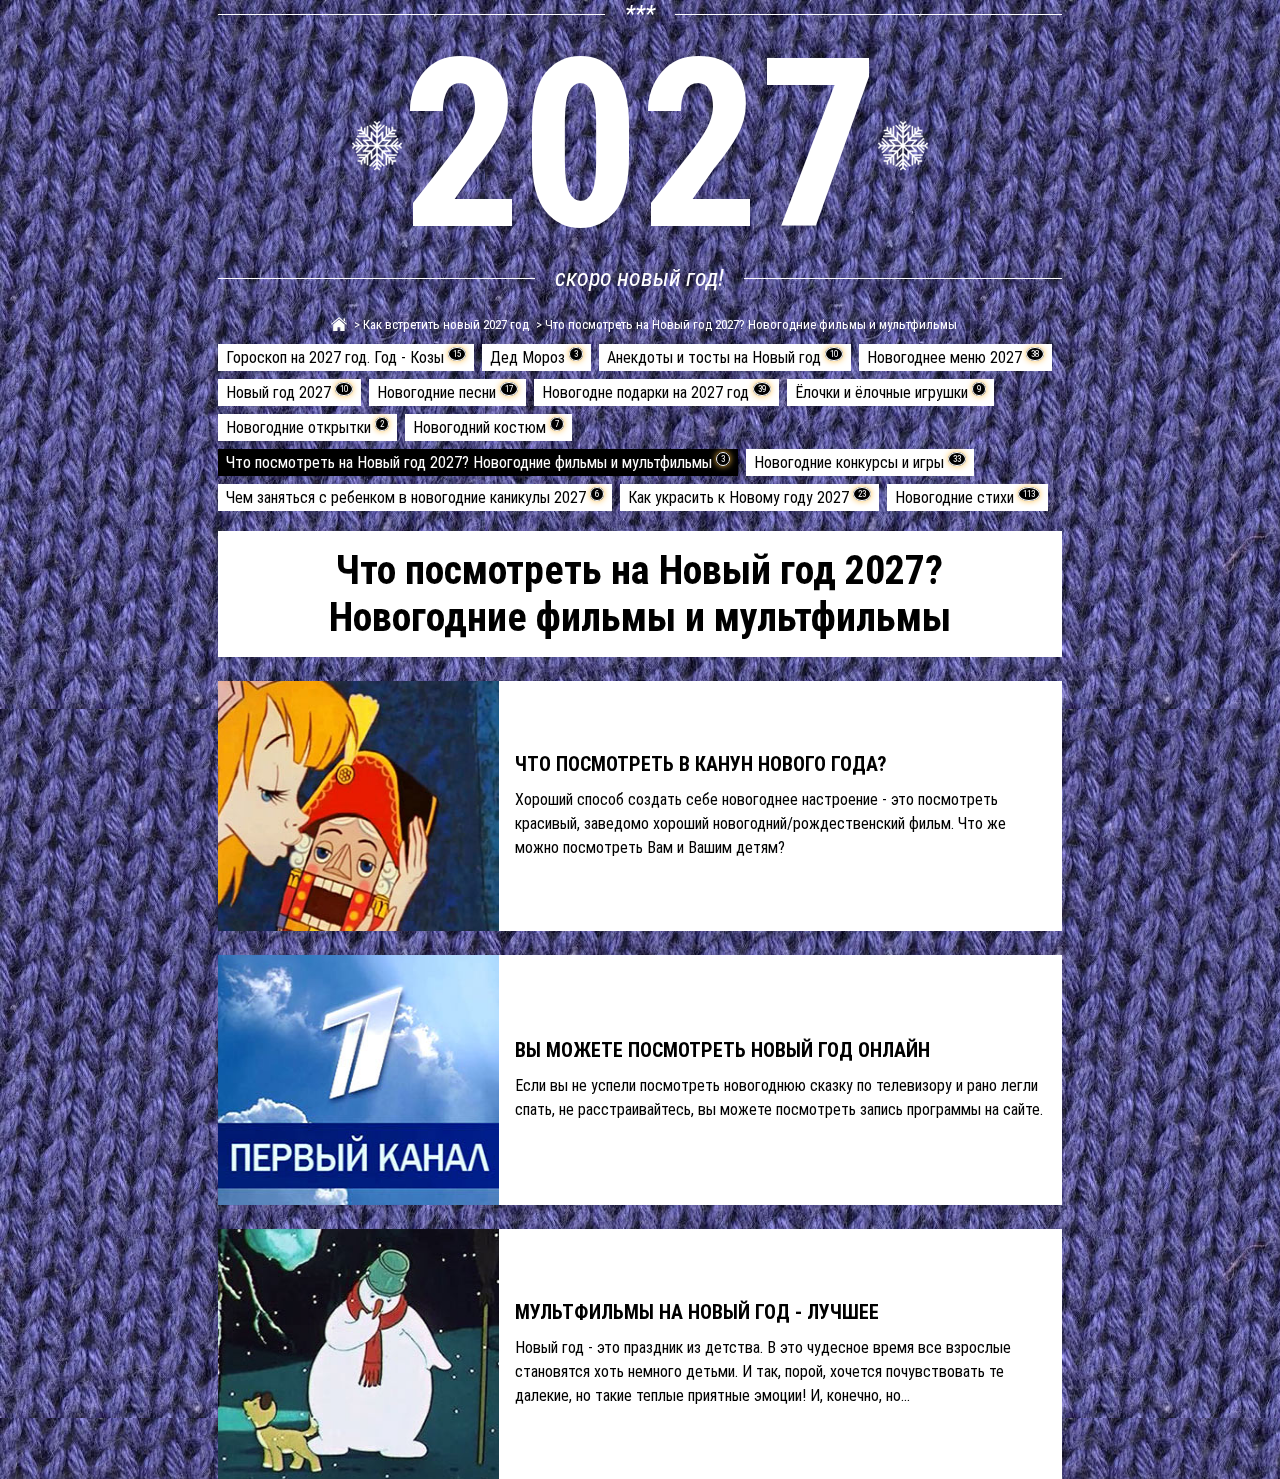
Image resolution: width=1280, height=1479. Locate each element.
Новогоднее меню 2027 (953, 357)
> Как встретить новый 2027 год (440, 324)
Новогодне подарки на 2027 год (654, 392)
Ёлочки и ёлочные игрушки (888, 392)
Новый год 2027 (287, 392)
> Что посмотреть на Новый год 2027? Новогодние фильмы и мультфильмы (745, 324)
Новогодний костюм (486, 427)
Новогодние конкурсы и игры (857, 462)
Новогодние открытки (305, 427)
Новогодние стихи (965, 497)
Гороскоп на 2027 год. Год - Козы (343, 357)
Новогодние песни (445, 392)
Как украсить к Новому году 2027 (747, 497)
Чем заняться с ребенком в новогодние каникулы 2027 (412, 497)
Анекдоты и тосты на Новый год (722, 357)
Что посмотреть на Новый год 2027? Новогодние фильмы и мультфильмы (475, 462)
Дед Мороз (534, 357)
